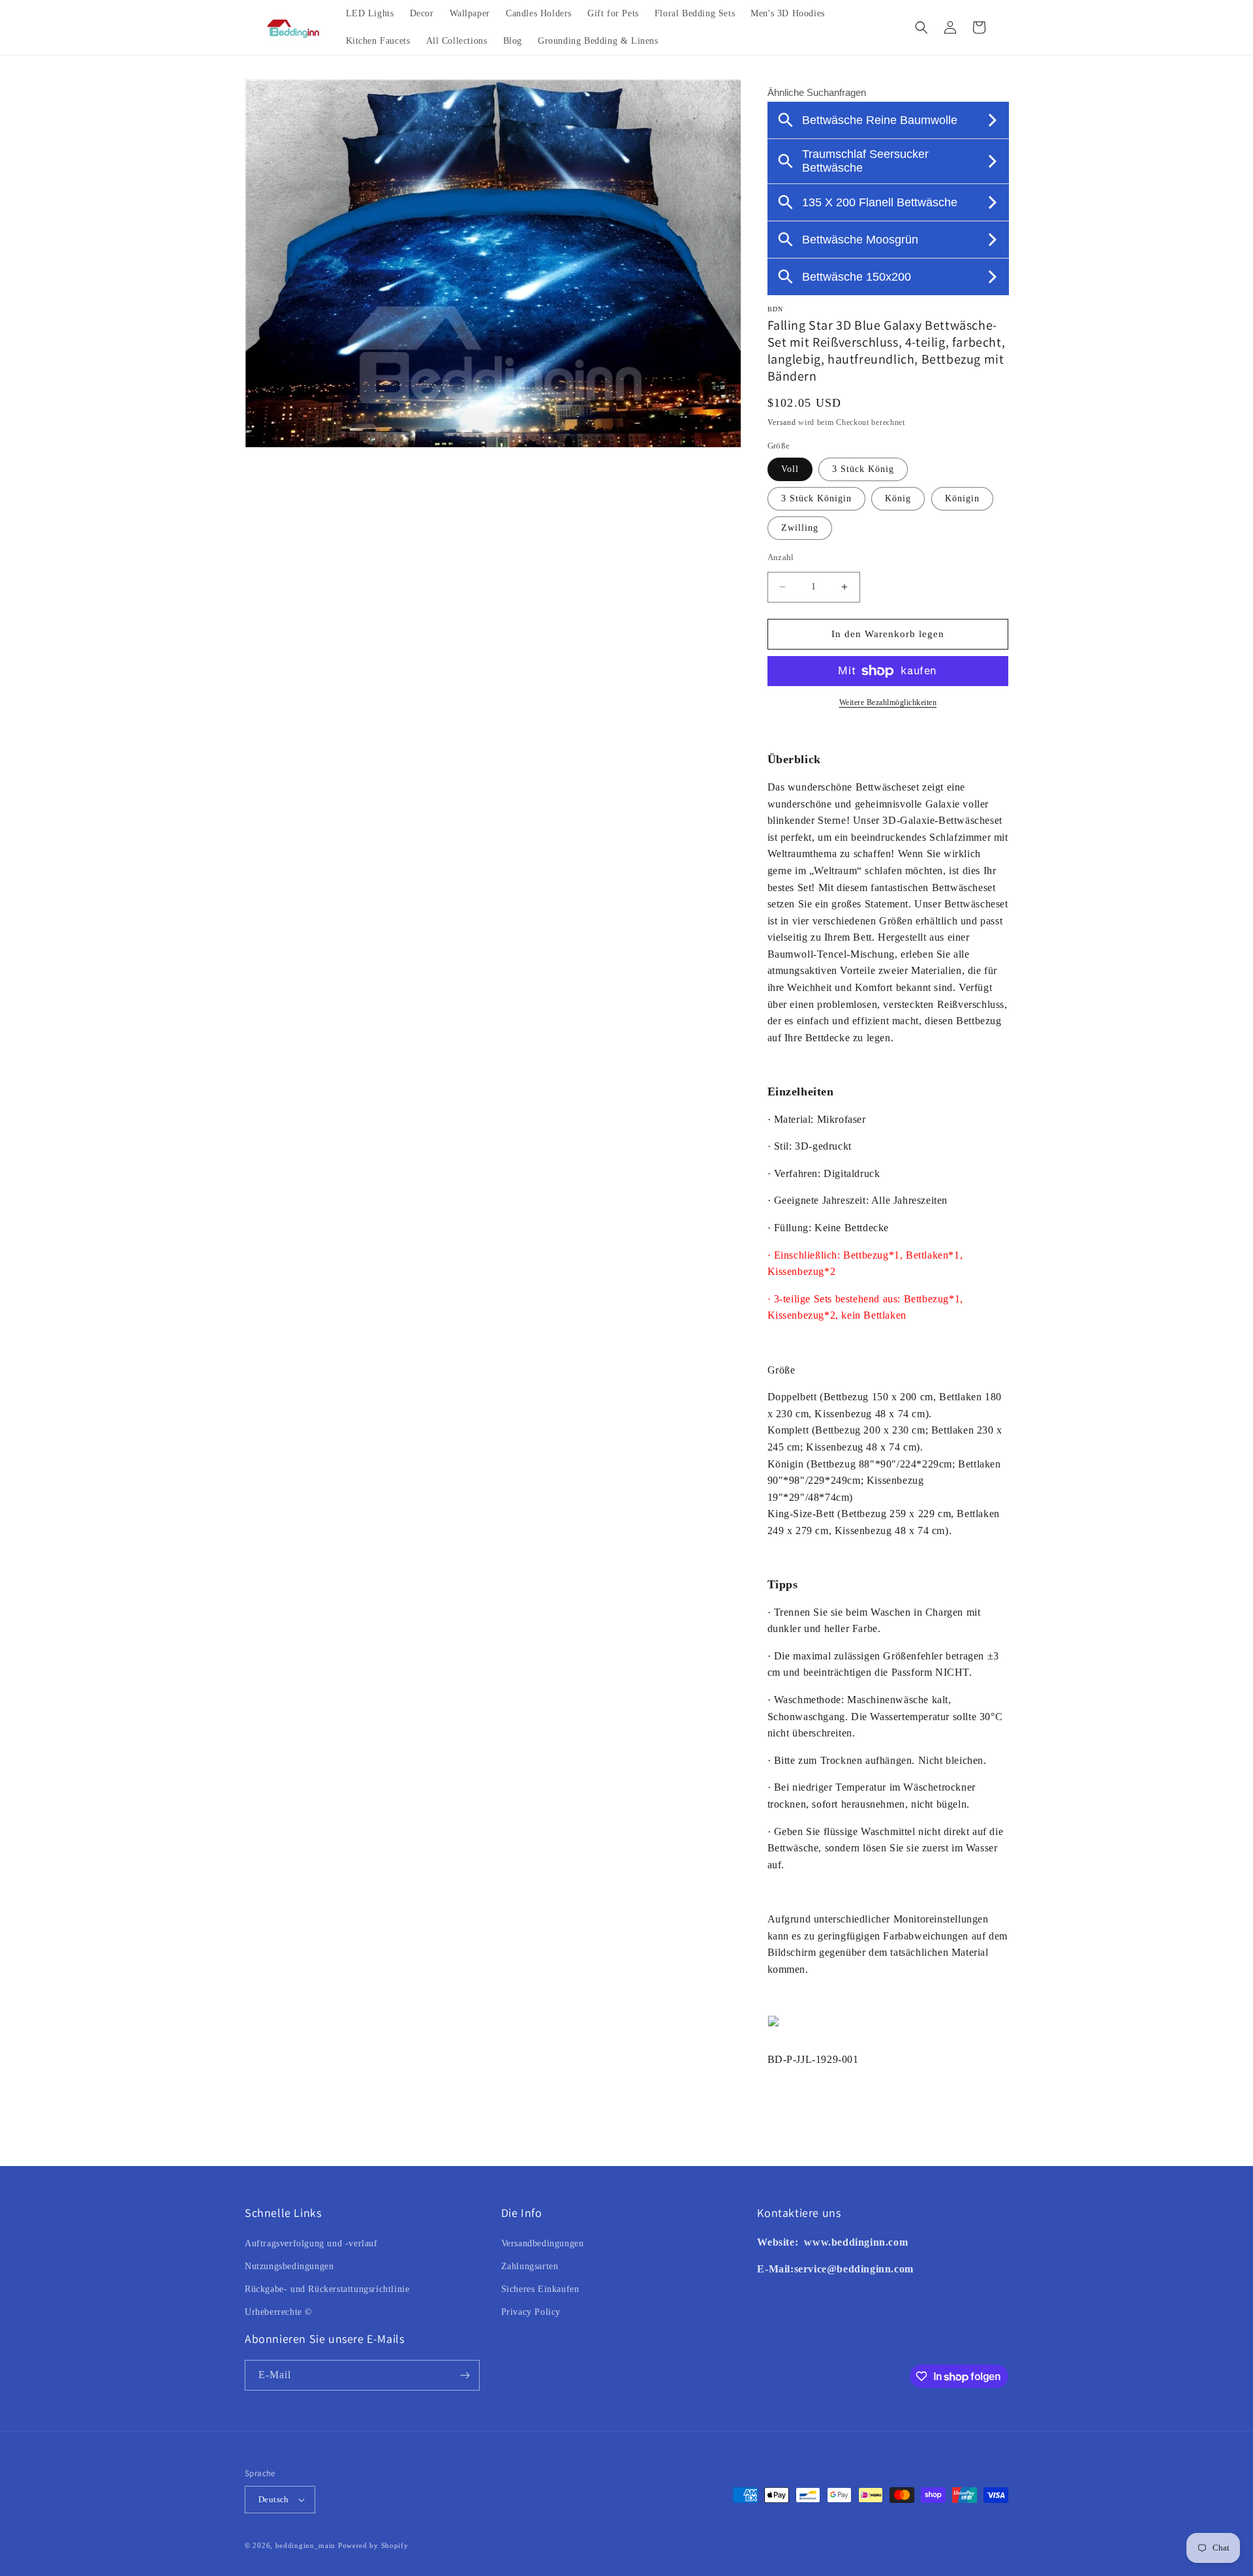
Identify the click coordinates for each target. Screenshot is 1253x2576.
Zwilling (800, 528)
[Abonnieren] (465, 2375)
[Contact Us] (803, 2242)
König (898, 498)
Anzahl (781, 557)
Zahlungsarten (530, 2266)
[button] (921, 27)
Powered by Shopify (373, 2545)
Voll (790, 469)
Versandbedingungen (543, 2243)
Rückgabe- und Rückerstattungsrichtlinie (327, 2289)
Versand (782, 422)
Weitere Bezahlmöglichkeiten (888, 702)
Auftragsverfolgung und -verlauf (311, 2243)
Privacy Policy (531, 2312)
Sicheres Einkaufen (540, 2289)
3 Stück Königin (816, 498)
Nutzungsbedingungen (289, 2266)
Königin (962, 498)
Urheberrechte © (279, 2312)
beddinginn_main (306, 2545)
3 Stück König (863, 469)
